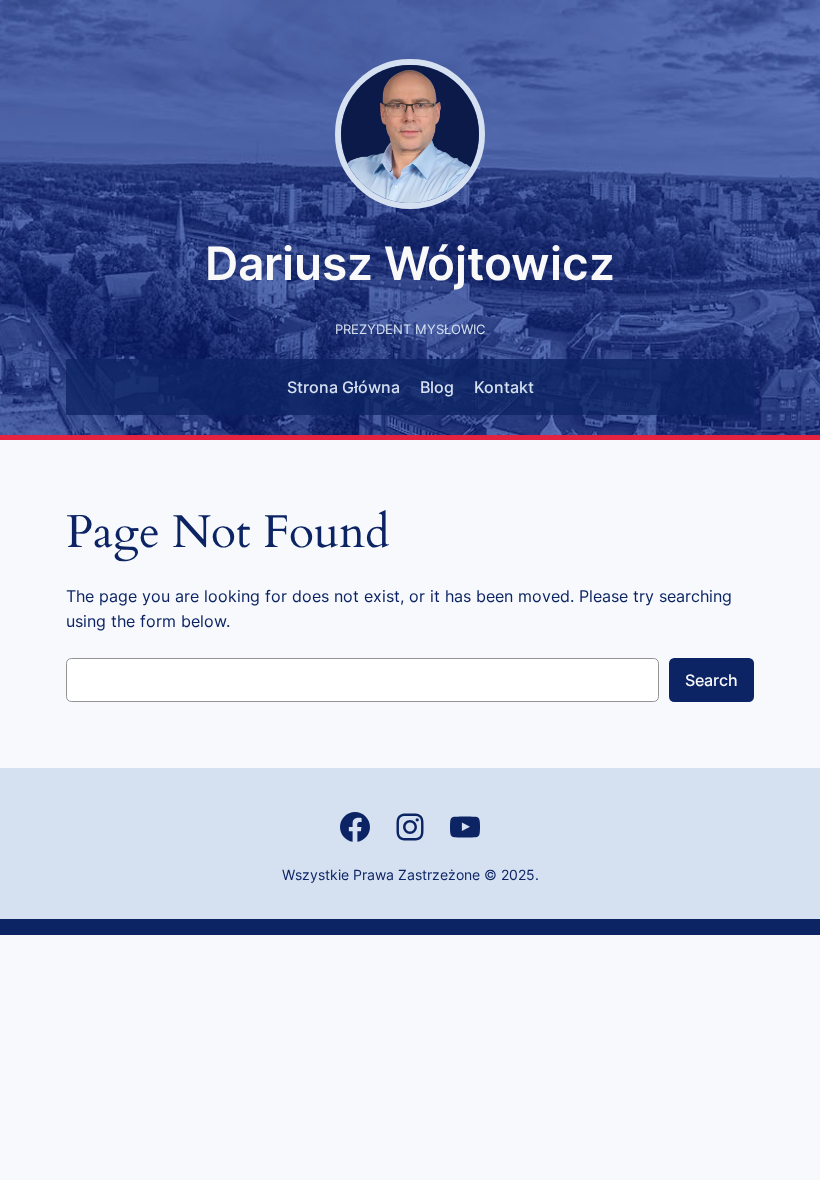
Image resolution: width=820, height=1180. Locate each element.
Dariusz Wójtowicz (410, 263)
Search (711, 680)
